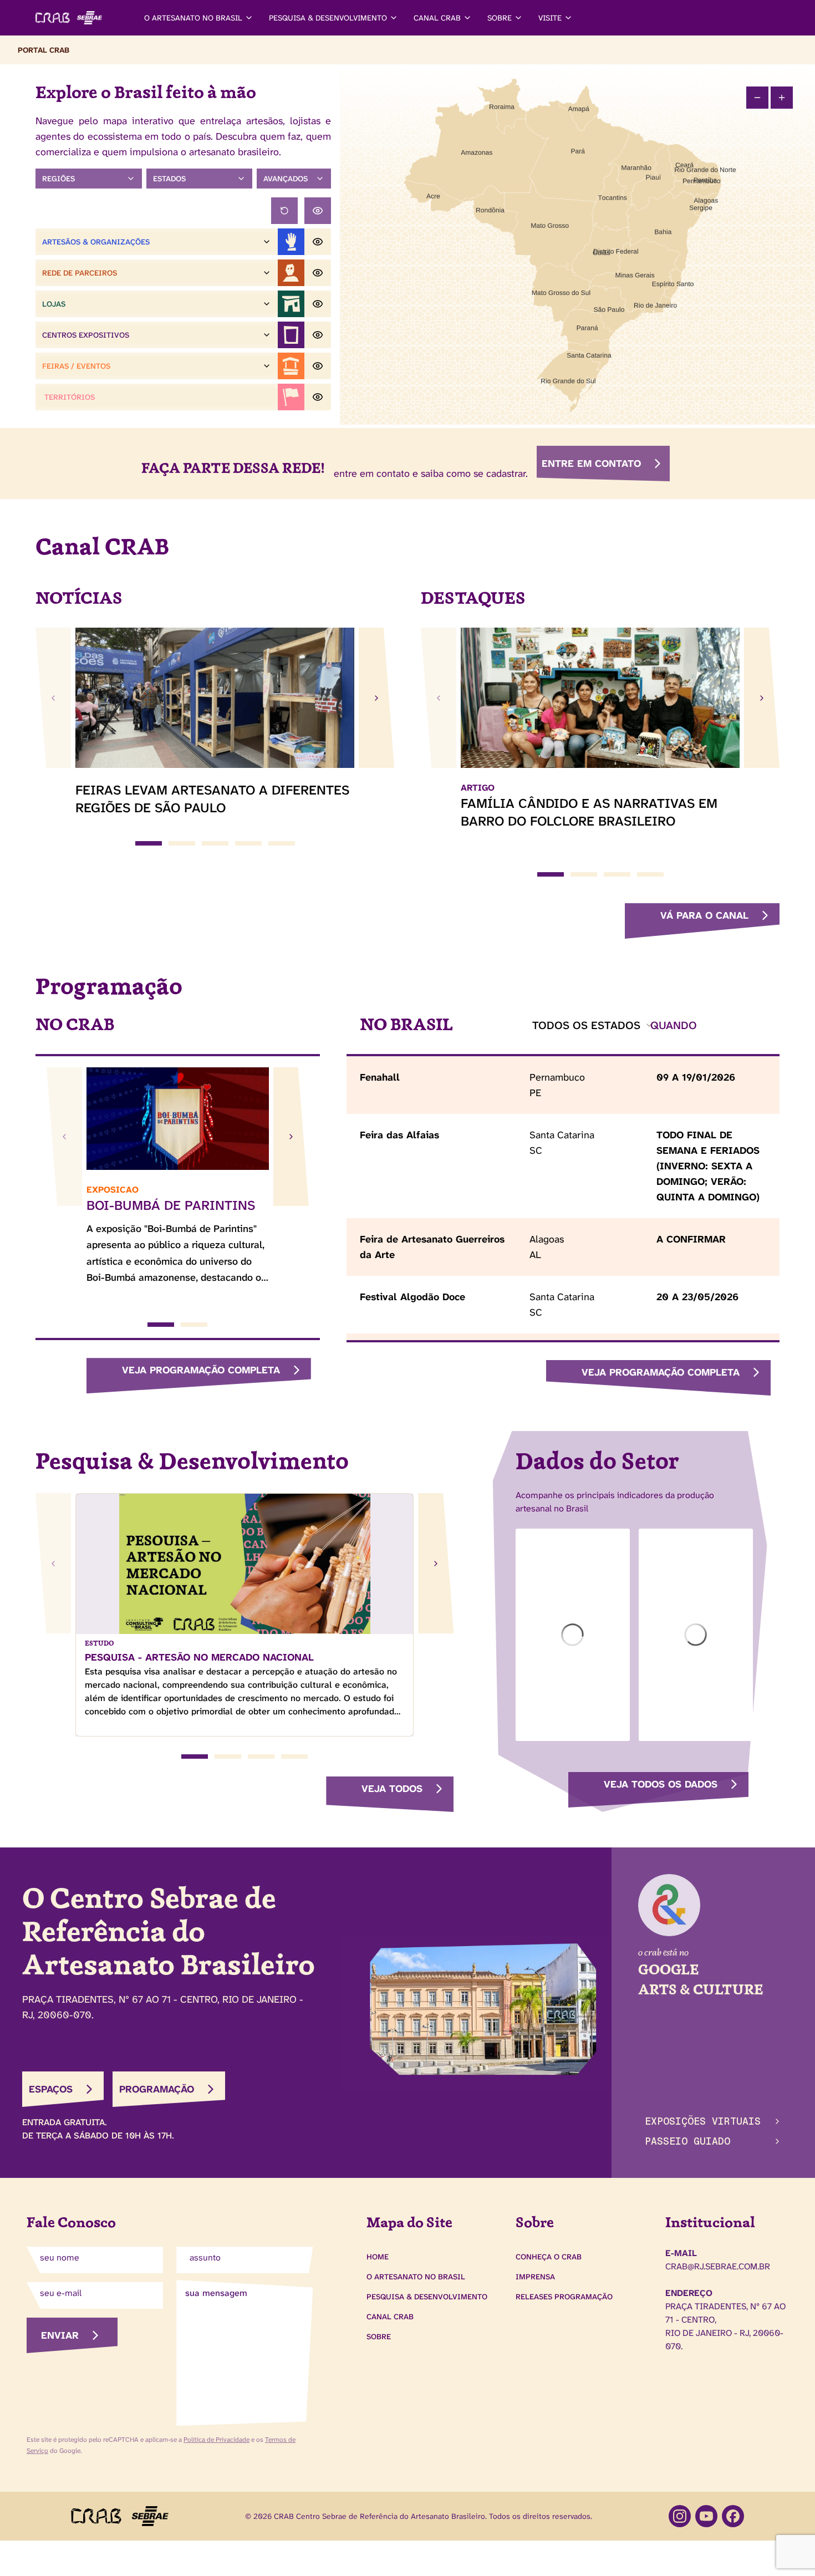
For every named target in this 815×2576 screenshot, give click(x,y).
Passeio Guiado (687, 2141)
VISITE (550, 18)
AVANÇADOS (286, 179)
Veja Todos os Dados (661, 1784)
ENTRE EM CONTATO (591, 464)
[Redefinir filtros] (284, 211)
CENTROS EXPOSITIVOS (86, 335)
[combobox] (593, 1025)
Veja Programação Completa (201, 1370)
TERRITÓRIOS (70, 397)
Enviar (60, 2335)
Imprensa (535, 2277)
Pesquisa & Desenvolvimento (427, 2297)
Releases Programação (564, 2297)
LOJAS (54, 304)
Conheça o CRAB (549, 2257)
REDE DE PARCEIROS (80, 273)
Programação (157, 2089)
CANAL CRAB (437, 18)
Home (378, 2257)
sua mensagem (216, 2293)
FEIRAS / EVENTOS (76, 366)
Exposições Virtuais (703, 2121)
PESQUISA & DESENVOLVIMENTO (328, 18)
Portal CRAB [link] (44, 50)
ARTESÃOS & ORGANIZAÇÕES (96, 242)
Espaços (51, 2089)
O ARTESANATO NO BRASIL (193, 18)
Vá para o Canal (704, 915)
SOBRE (500, 18)
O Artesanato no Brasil (416, 2277)
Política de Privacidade (217, 2440)
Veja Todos (392, 1789)
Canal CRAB (390, 2317)
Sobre (379, 2336)
